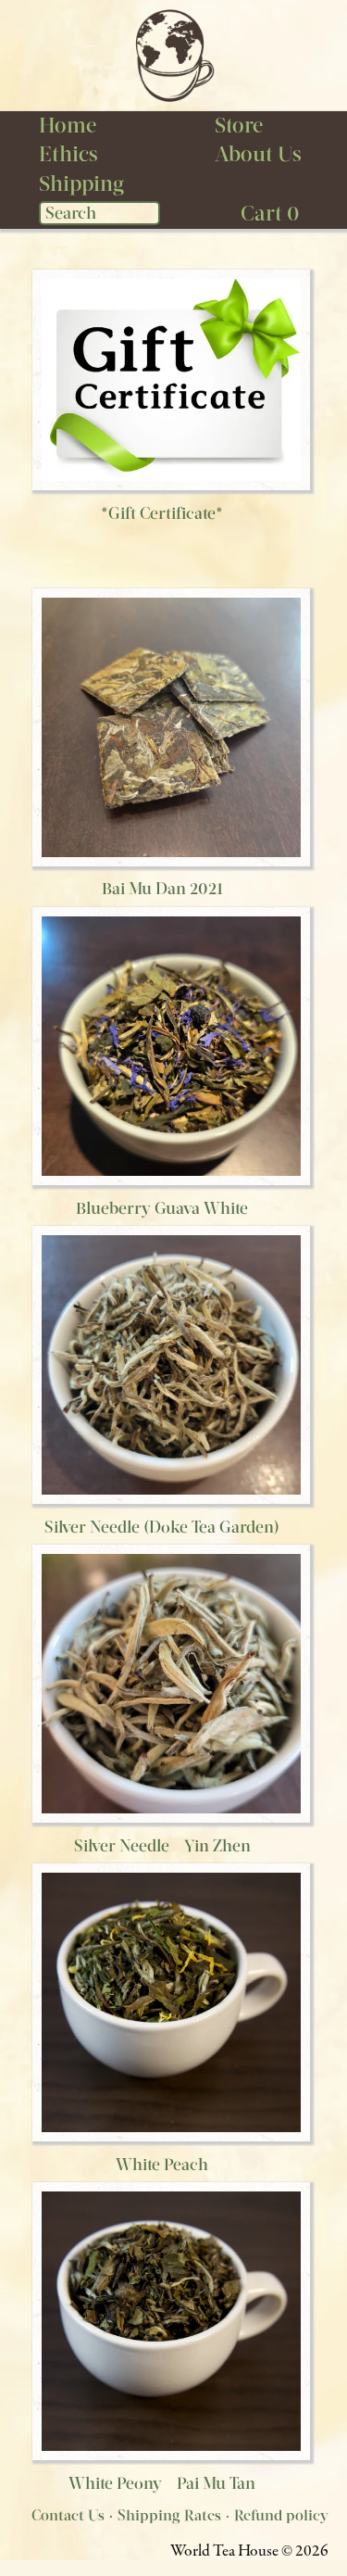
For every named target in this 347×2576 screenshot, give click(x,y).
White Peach (162, 2165)
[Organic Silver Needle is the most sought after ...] (171, 1682)
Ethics (68, 154)
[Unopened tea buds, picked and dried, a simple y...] (171, 1364)
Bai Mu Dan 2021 (162, 889)
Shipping (81, 183)
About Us (258, 154)
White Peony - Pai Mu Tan (162, 2483)
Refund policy (281, 2515)
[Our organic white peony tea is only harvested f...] (171, 2320)
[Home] (173, 54)
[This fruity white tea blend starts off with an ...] (171, 1045)
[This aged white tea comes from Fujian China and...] (171, 726)
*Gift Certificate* (162, 513)
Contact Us (68, 2515)
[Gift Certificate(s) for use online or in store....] (171, 379)
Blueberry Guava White (162, 1208)
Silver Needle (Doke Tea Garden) (162, 1527)
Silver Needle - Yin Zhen (162, 1846)
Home (68, 125)
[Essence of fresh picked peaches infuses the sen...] (171, 2001)
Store (239, 125)
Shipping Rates (169, 2515)
